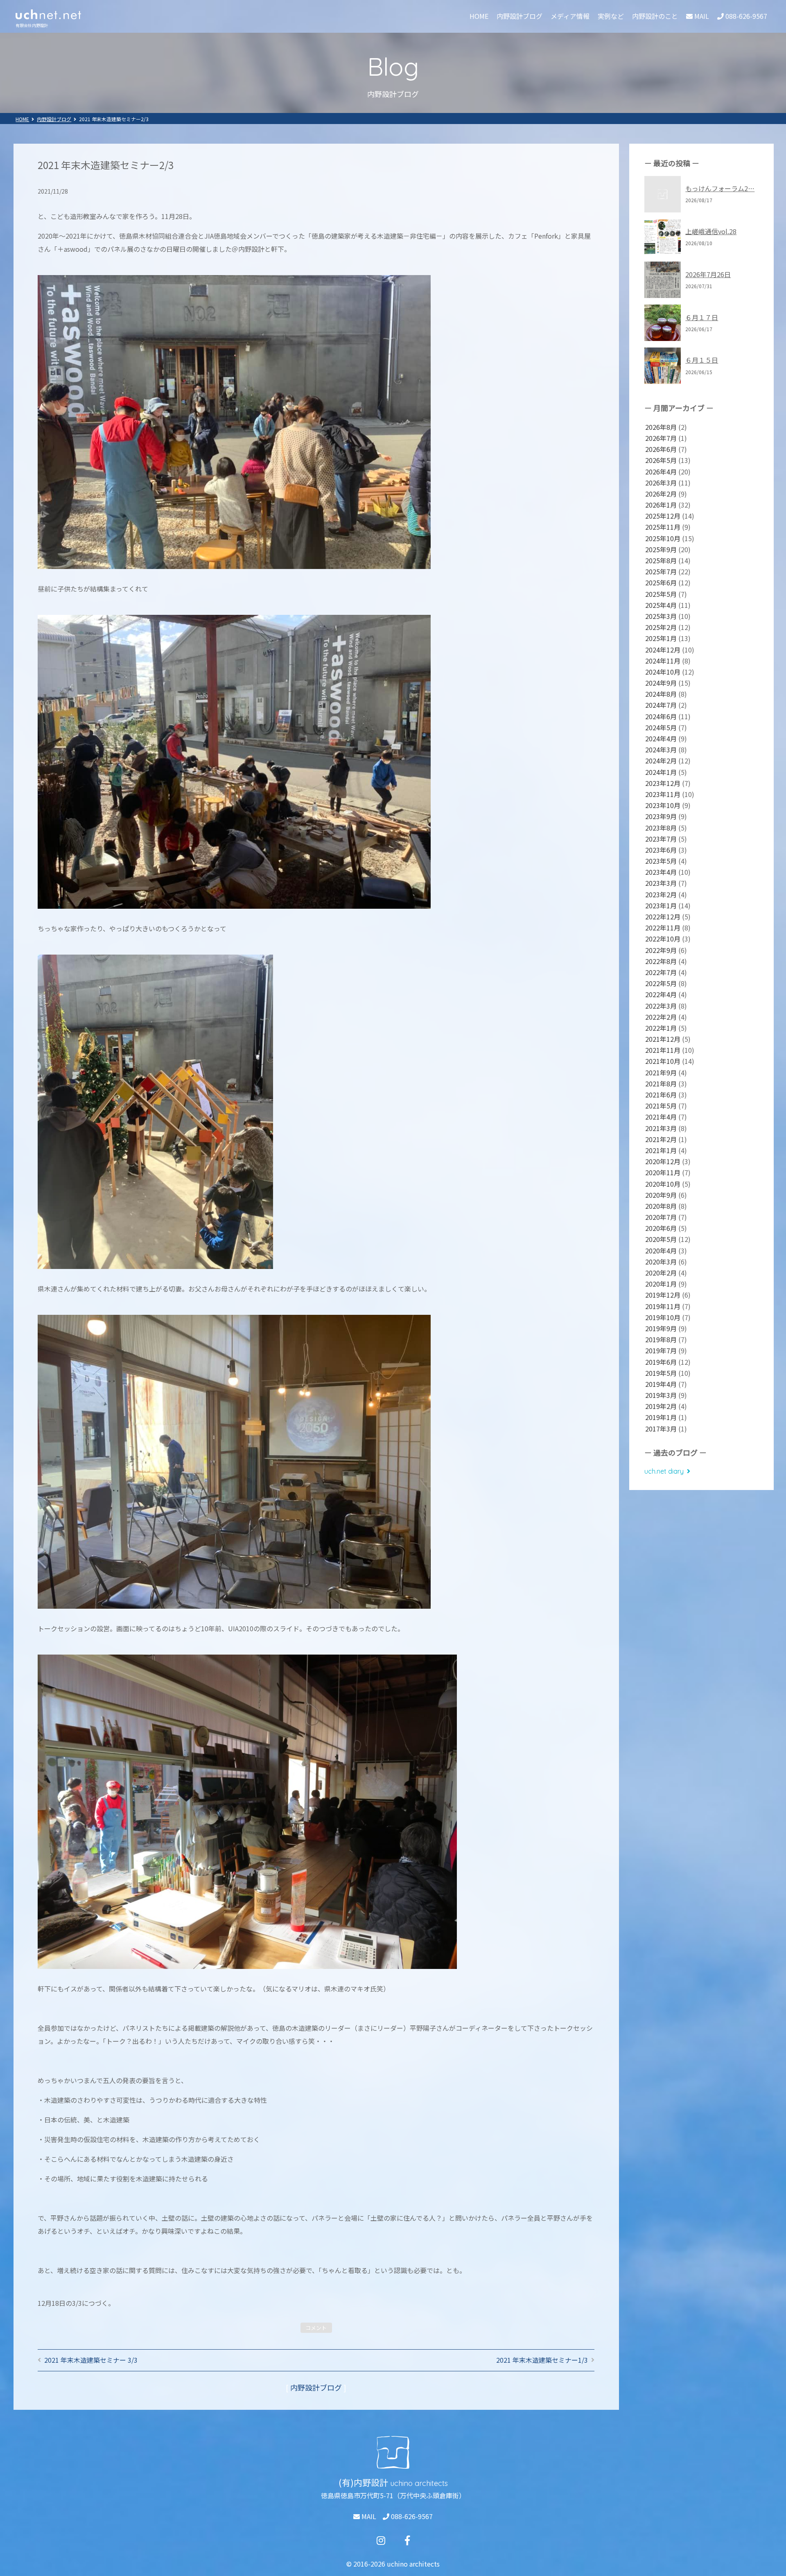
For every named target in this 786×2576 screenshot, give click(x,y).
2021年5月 (661, 1106)
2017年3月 (661, 1429)
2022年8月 (661, 961)
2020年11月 (663, 1172)
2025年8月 (661, 560)
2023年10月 (663, 805)
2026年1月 (661, 505)
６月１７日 (702, 317)
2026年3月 (661, 483)
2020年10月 (663, 1184)
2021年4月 (661, 1117)
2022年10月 (663, 939)
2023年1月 (661, 905)
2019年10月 (663, 1317)
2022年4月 (661, 994)
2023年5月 (661, 861)
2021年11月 (663, 1050)
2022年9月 (661, 950)
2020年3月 (661, 1262)
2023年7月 (661, 839)
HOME (479, 16)
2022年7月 (661, 972)
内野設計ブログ (519, 16)
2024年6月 (661, 716)
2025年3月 (661, 616)
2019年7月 (661, 1350)
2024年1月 (661, 772)
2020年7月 (661, 1217)
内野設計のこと (655, 16)
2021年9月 (661, 1072)
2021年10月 (663, 1061)
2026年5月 (661, 460)
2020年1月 (661, 1284)
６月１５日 (702, 360)
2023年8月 (661, 828)
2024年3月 (661, 750)
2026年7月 (661, 438)
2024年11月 (663, 661)
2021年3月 (661, 1128)
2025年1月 (661, 638)
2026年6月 (661, 449)
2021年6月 (661, 1095)
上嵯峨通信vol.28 (711, 231)
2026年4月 (661, 472)
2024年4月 (661, 738)
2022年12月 (663, 917)
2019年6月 (661, 1362)
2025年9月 (661, 549)
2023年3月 (661, 883)
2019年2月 (661, 1406)
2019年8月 (661, 1339)
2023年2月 (661, 894)
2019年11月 (663, 1306)
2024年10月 (663, 672)
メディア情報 (570, 16)
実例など (611, 16)
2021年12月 (663, 1039)
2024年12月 (663, 650)
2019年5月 (661, 1373)
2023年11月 (663, 794)
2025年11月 (663, 527)
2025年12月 (663, 516)
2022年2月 (661, 1017)
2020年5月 (661, 1239)
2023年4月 (661, 872)
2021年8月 (661, 1084)
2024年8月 (661, 694)
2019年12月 (663, 1295)
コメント (316, 2328)
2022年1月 (661, 1028)
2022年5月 (661, 983)
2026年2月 (661, 494)
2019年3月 (661, 1395)
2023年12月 (663, 783)
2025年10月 (663, 538)
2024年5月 (661, 727)
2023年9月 (661, 816)
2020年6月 (661, 1228)
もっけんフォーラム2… (720, 188)
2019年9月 (661, 1328)
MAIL (368, 2516)
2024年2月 (661, 761)
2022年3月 (661, 1006)
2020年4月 (661, 1251)
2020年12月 (663, 1161)
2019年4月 (661, 1384)
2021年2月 (661, 1139)
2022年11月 (663, 928)
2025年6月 (661, 582)
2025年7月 (661, 571)
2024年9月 (661, 683)
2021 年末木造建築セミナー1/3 (542, 2360)
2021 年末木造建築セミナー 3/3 (91, 2360)
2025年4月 (661, 605)
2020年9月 (661, 1195)
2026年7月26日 (708, 274)
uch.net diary (664, 1471)
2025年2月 (661, 627)
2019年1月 (661, 1417)
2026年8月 (661, 427)
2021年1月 (661, 1150)
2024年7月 (661, 705)
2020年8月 (661, 1206)
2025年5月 (661, 594)
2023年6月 (661, 850)
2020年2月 (661, 1273)
